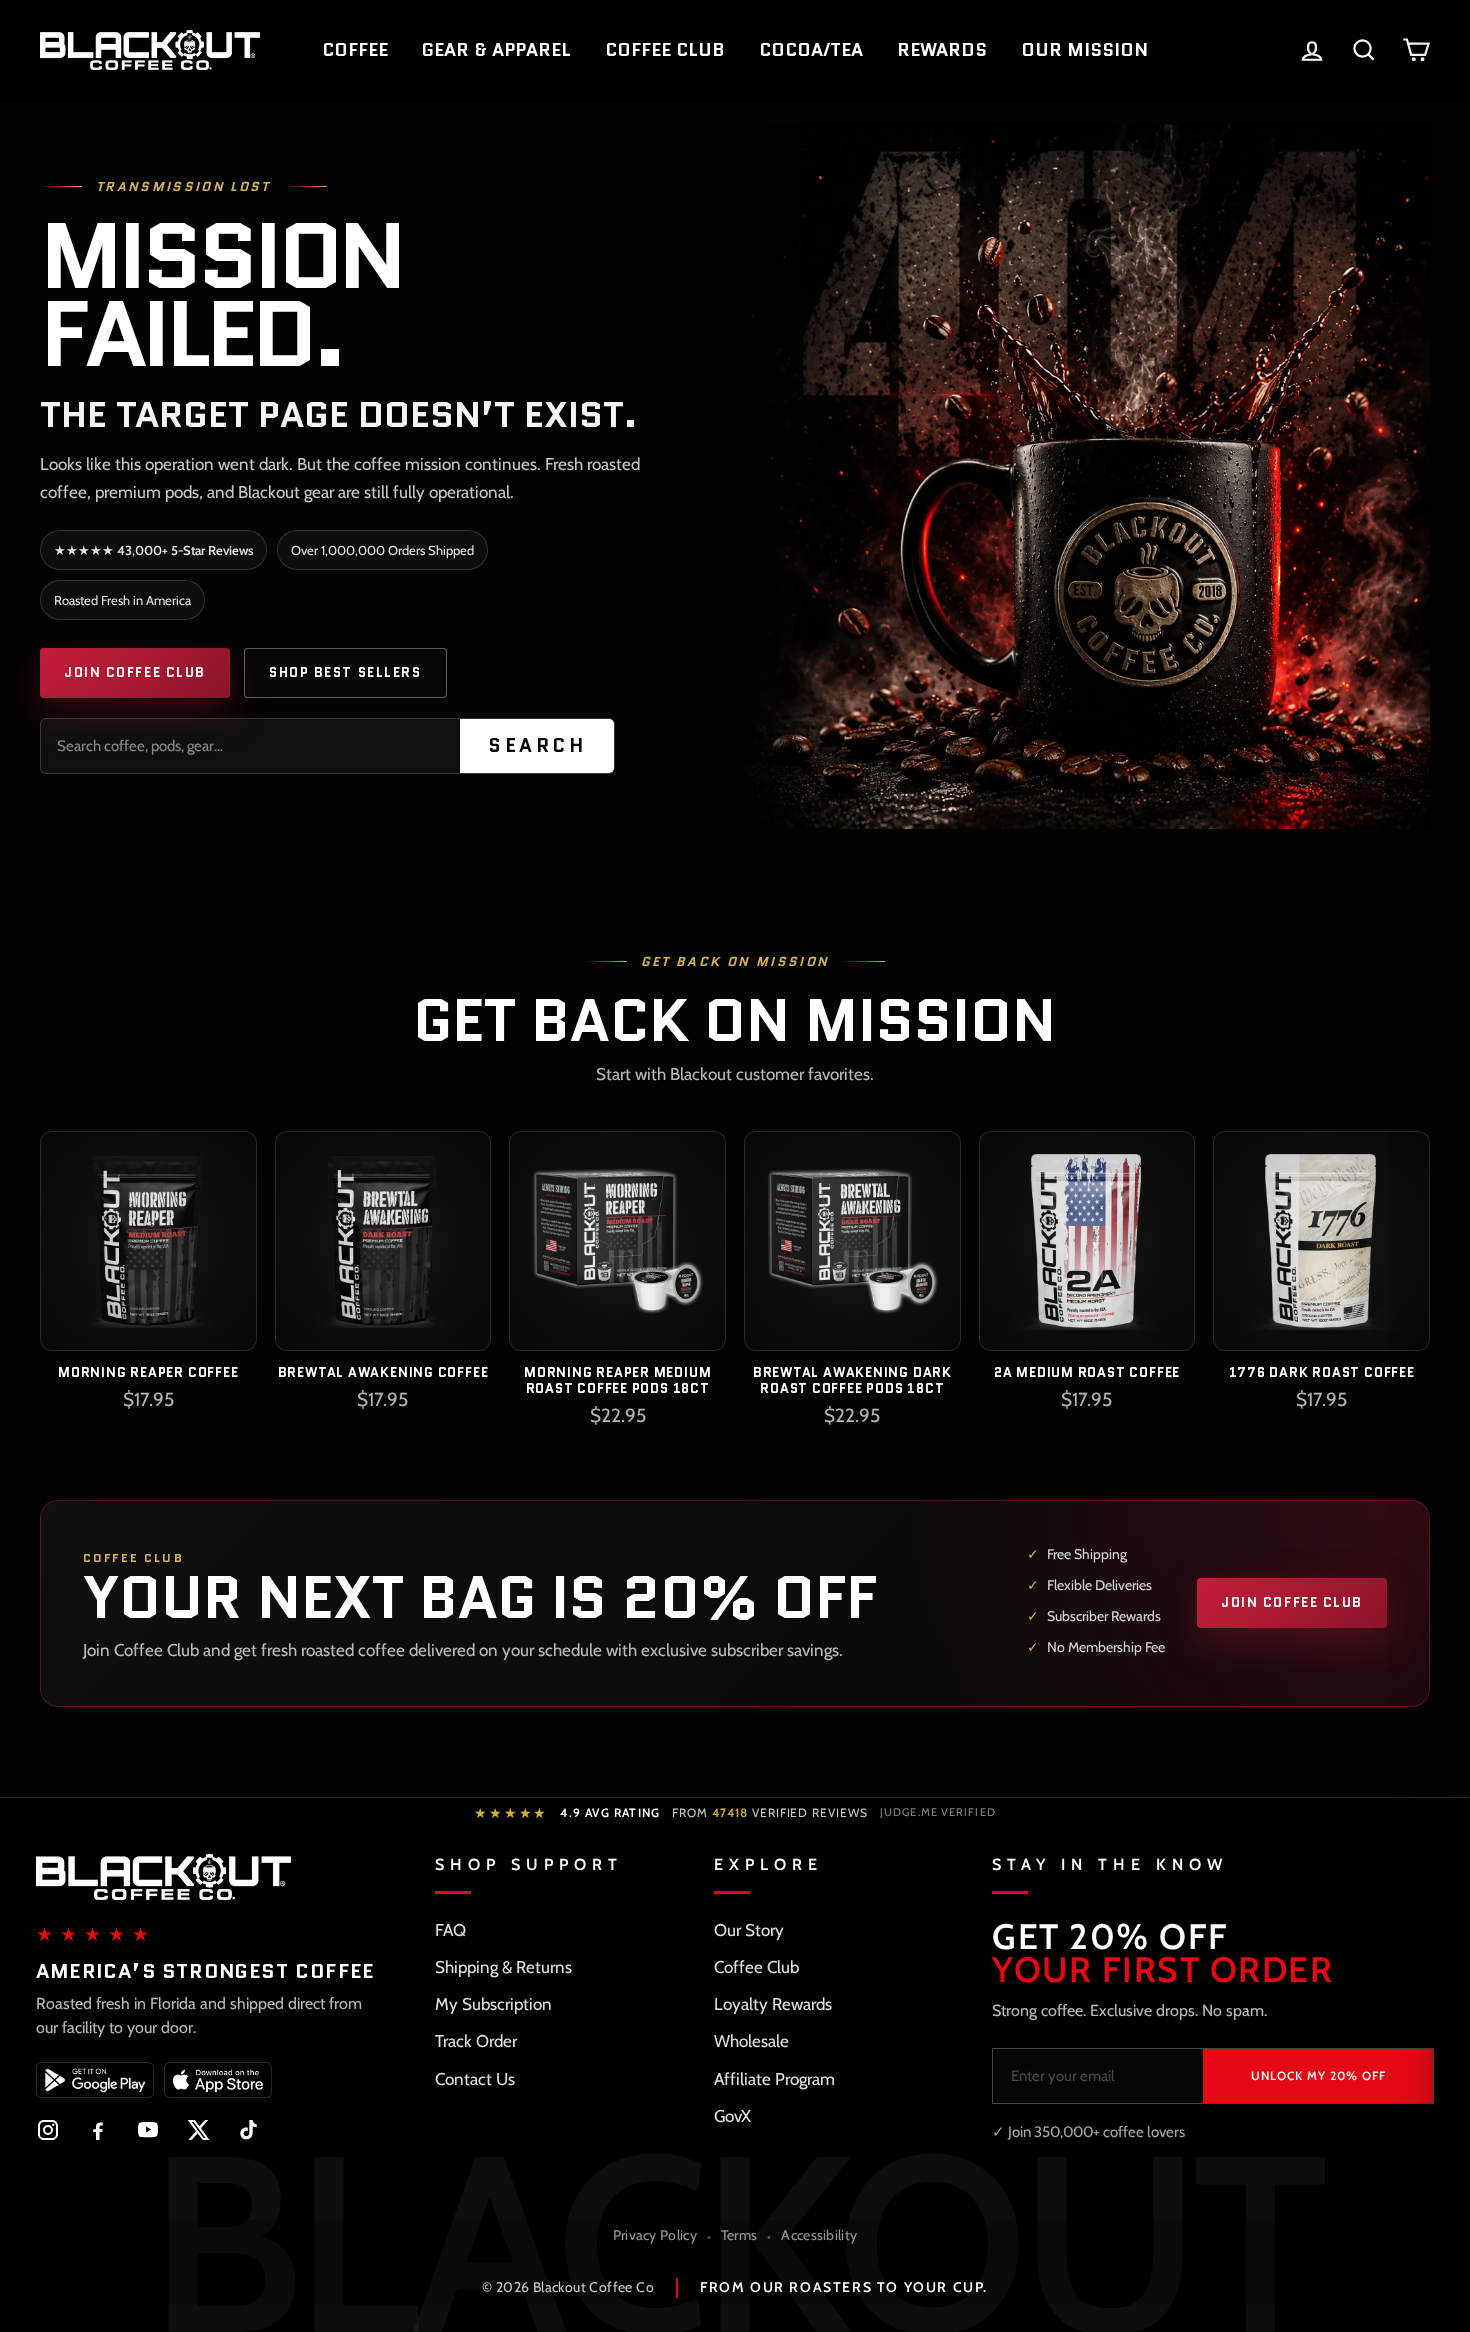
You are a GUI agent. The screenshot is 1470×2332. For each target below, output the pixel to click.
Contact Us (475, 2079)
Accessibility (819, 2235)
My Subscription (493, 2004)
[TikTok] (248, 2130)
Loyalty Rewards (773, 2004)
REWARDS (942, 50)
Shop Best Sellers (345, 672)
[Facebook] (98, 2130)
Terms (739, 2235)
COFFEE (355, 50)
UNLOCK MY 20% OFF (1318, 2075)
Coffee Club (756, 1967)
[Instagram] (48, 2130)
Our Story (749, 1930)
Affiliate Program (774, 2079)
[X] (198, 2130)
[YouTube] (148, 2130)
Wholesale (751, 2041)
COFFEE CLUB (665, 50)
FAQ (450, 1930)
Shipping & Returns (503, 1967)
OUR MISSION (1084, 50)
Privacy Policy (655, 2235)
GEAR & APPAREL (496, 50)
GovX (732, 2116)
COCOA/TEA (811, 50)
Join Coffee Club (135, 672)
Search (537, 745)
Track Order (476, 2041)
